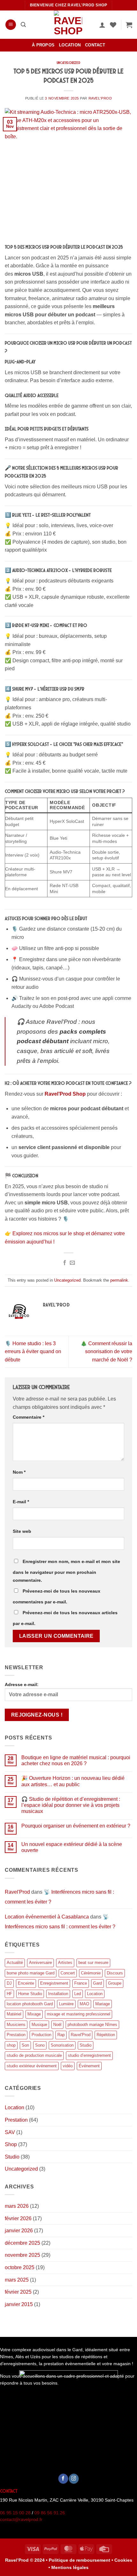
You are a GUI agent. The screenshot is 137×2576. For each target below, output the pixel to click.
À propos (43, 45)
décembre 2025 (22, 2243)
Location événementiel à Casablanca (47, 1917)
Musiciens (16, 2025)
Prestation (16, 2035)
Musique (39, 2025)
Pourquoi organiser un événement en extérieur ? (76, 1826)
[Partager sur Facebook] (65, 1263)
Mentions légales (70, 2567)
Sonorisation (62, 2045)
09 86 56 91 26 (50, 2513)
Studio (86, 2045)
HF (9, 1994)
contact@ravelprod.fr (21, 2520)
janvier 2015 (19, 2304)
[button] (11, 25)
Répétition (106, 2035)
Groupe (115, 1983)
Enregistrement (54, 1983)
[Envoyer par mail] (72, 1263)
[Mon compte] (102, 25)
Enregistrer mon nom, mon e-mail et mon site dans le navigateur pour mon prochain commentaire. (66, 1571)
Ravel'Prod (100, 98)
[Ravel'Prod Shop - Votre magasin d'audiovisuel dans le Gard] (68, 25)
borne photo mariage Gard (31, 1973)
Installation (58, 1994)
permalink (119, 1280)
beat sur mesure (93, 1963)
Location (70, 45)
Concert (68, 1973)
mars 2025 (17, 2280)
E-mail (21, 1502)
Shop (11, 2144)
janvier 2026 (19, 2231)
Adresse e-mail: (22, 1684)
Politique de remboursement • (81, 2560)
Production (41, 2035)
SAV (10, 2132)
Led (78, 1994)
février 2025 (18, 2292)
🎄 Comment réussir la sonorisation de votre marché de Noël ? (106, 1352)
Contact (95, 45)
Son (25, 2045)
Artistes (65, 1963)
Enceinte (26, 1983)
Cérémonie (91, 1973)
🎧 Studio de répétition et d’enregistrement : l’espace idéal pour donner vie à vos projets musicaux (71, 1805)
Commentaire (29, 1417)
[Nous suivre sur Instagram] (74, 2479)
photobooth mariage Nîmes (92, 2025)
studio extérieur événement (32, 2066)
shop (11, 2045)
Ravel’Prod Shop (65, 1094)
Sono (40, 2045)
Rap (61, 2035)
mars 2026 (17, 2206)
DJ (9, 1983)
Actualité (15, 1963)
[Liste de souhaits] (113, 25)
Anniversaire (40, 1963)
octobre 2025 (20, 2267)
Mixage (34, 2014)
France (81, 1983)
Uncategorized (68, 63)
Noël (57, 2025)
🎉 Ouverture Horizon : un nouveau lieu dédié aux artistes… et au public (73, 1781)
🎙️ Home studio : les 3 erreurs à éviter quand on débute (33, 1352)
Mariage (103, 2004)
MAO (84, 2004)
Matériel (14, 2014)
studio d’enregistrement (89, 2055)
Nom (19, 1472)
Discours (115, 1973)
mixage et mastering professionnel (79, 2014)
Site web (22, 1531)
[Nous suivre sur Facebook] (63, 2479)
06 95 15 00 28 (15, 2513)
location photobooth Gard (30, 2004)
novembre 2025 (22, 2255)
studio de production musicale (34, 2055)
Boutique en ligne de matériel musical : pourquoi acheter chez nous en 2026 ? (76, 1760)
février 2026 (18, 2218)
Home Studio (30, 1994)
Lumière (66, 2004)
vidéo (68, 2066)
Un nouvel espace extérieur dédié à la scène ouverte (72, 1847)
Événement (89, 2066)
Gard (97, 1983)
